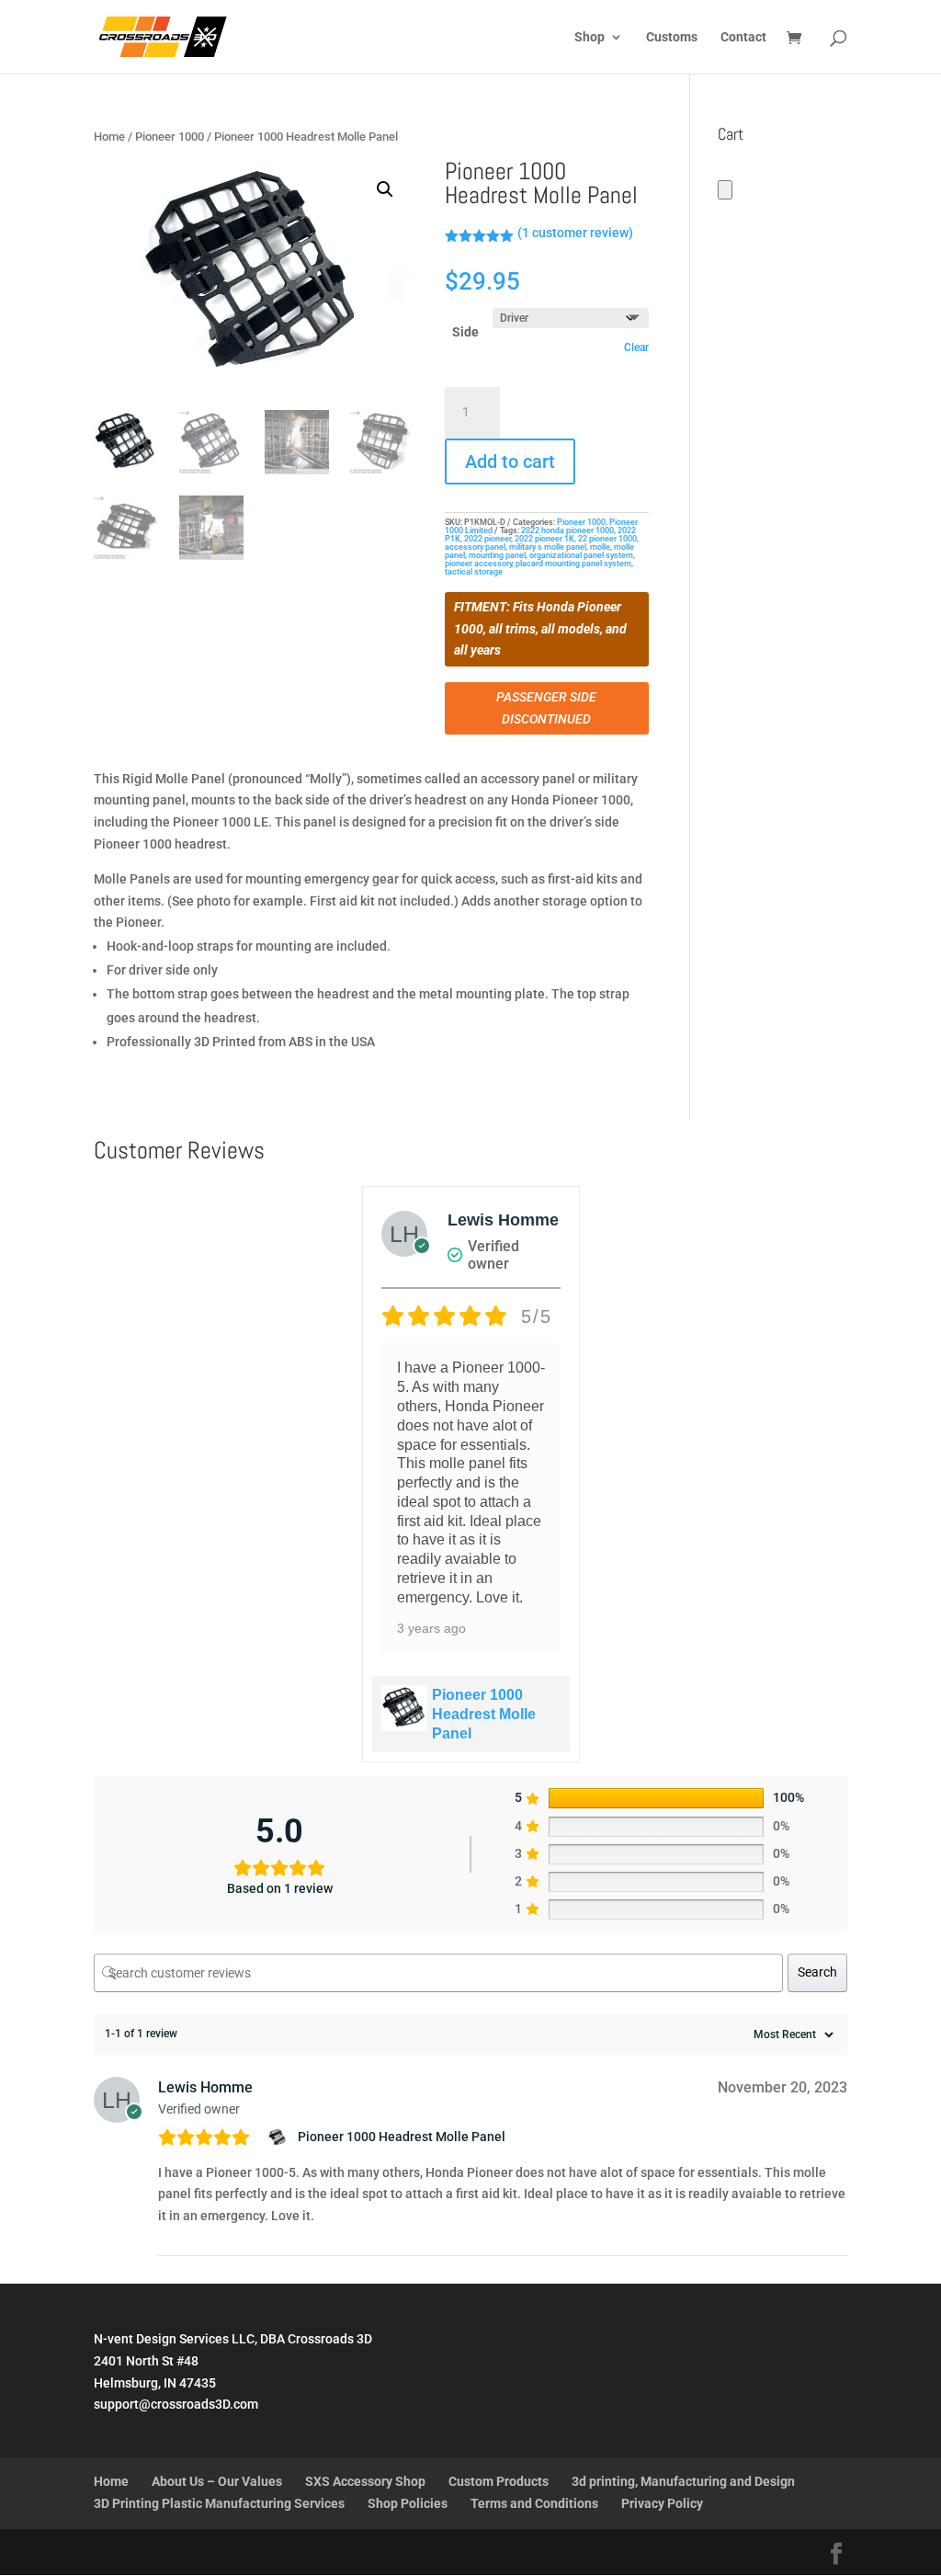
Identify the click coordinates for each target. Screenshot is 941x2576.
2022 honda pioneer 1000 (567, 530)
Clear (636, 348)
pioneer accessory (478, 564)
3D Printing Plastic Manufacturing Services (219, 2503)
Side (465, 332)
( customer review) (575, 233)
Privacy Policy (662, 2503)
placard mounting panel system (573, 564)
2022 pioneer (488, 539)
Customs (672, 37)
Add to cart (510, 462)
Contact (743, 37)
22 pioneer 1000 (607, 539)
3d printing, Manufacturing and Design (683, 2481)
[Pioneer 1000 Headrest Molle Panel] (280, 2137)
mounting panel (497, 555)
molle (600, 547)
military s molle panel (548, 547)
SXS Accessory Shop (365, 2481)
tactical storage (474, 572)
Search (817, 1972)
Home (109, 137)
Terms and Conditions (534, 2503)
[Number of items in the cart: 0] (725, 190)
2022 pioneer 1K (544, 539)
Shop (590, 37)
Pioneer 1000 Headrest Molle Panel (484, 1714)
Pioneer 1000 (170, 137)
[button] (385, 189)
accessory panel (475, 547)
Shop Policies (408, 2503)
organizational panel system (581, 555)
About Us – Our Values (217, 2481)
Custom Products (499, 2481)
